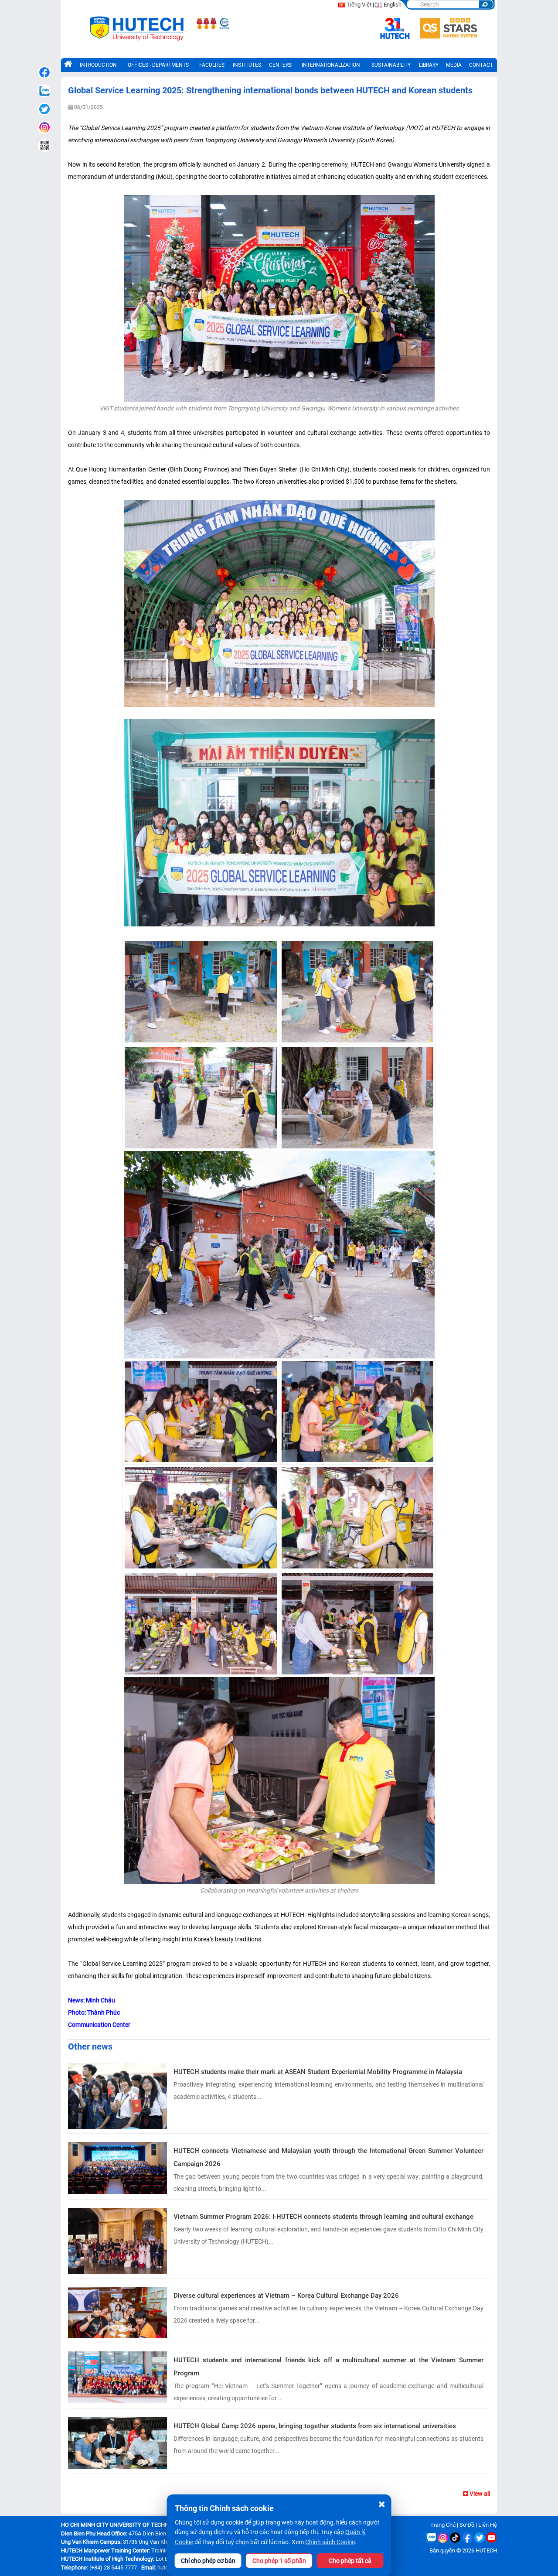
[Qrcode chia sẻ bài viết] (44, 146)
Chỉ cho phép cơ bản (208, 2561)
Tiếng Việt (359, 5)
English (393, 5)
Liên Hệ (488, 2525)
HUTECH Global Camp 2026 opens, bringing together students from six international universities (315, 2426)
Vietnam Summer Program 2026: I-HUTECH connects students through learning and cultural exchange (323, 2217)
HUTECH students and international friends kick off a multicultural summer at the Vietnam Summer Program (328, 2367)
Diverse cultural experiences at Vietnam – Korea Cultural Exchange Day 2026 (286, 2296)
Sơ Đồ (467, 2525)
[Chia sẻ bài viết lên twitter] (44, 109)
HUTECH (486, 2550)
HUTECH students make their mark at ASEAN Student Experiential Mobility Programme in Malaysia (318, 2072)
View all (479, 2494)
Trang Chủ (443, 2525)
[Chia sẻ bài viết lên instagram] (44, 127)
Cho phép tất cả (350, 2561)
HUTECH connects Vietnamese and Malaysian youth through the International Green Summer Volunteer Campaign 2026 (328, 2157)
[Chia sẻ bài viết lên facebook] (44, 72)
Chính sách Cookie (330, 2542)
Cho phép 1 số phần (279, 2561)
